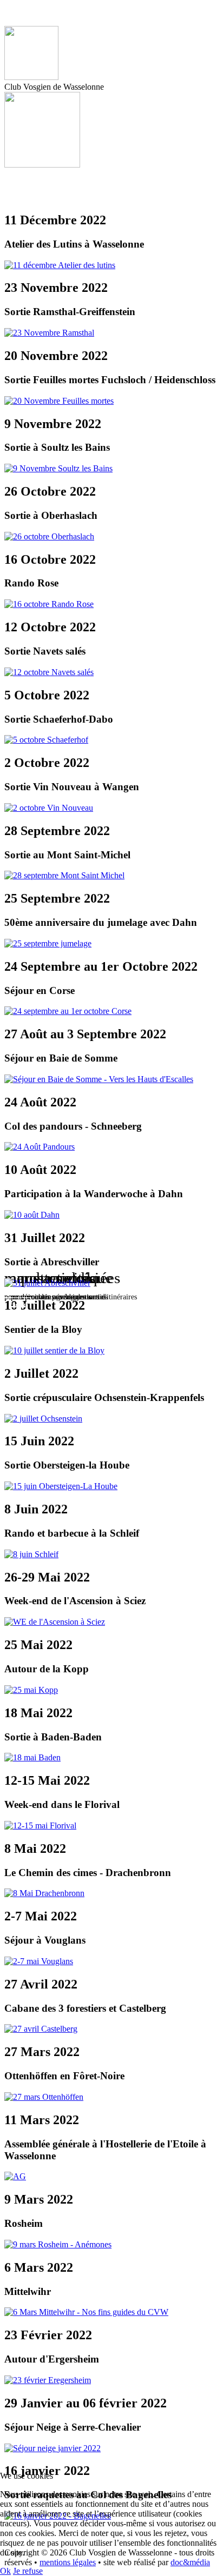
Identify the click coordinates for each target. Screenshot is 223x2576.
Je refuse (28, 2571)
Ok (5, 2571)
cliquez (18, 1304)
